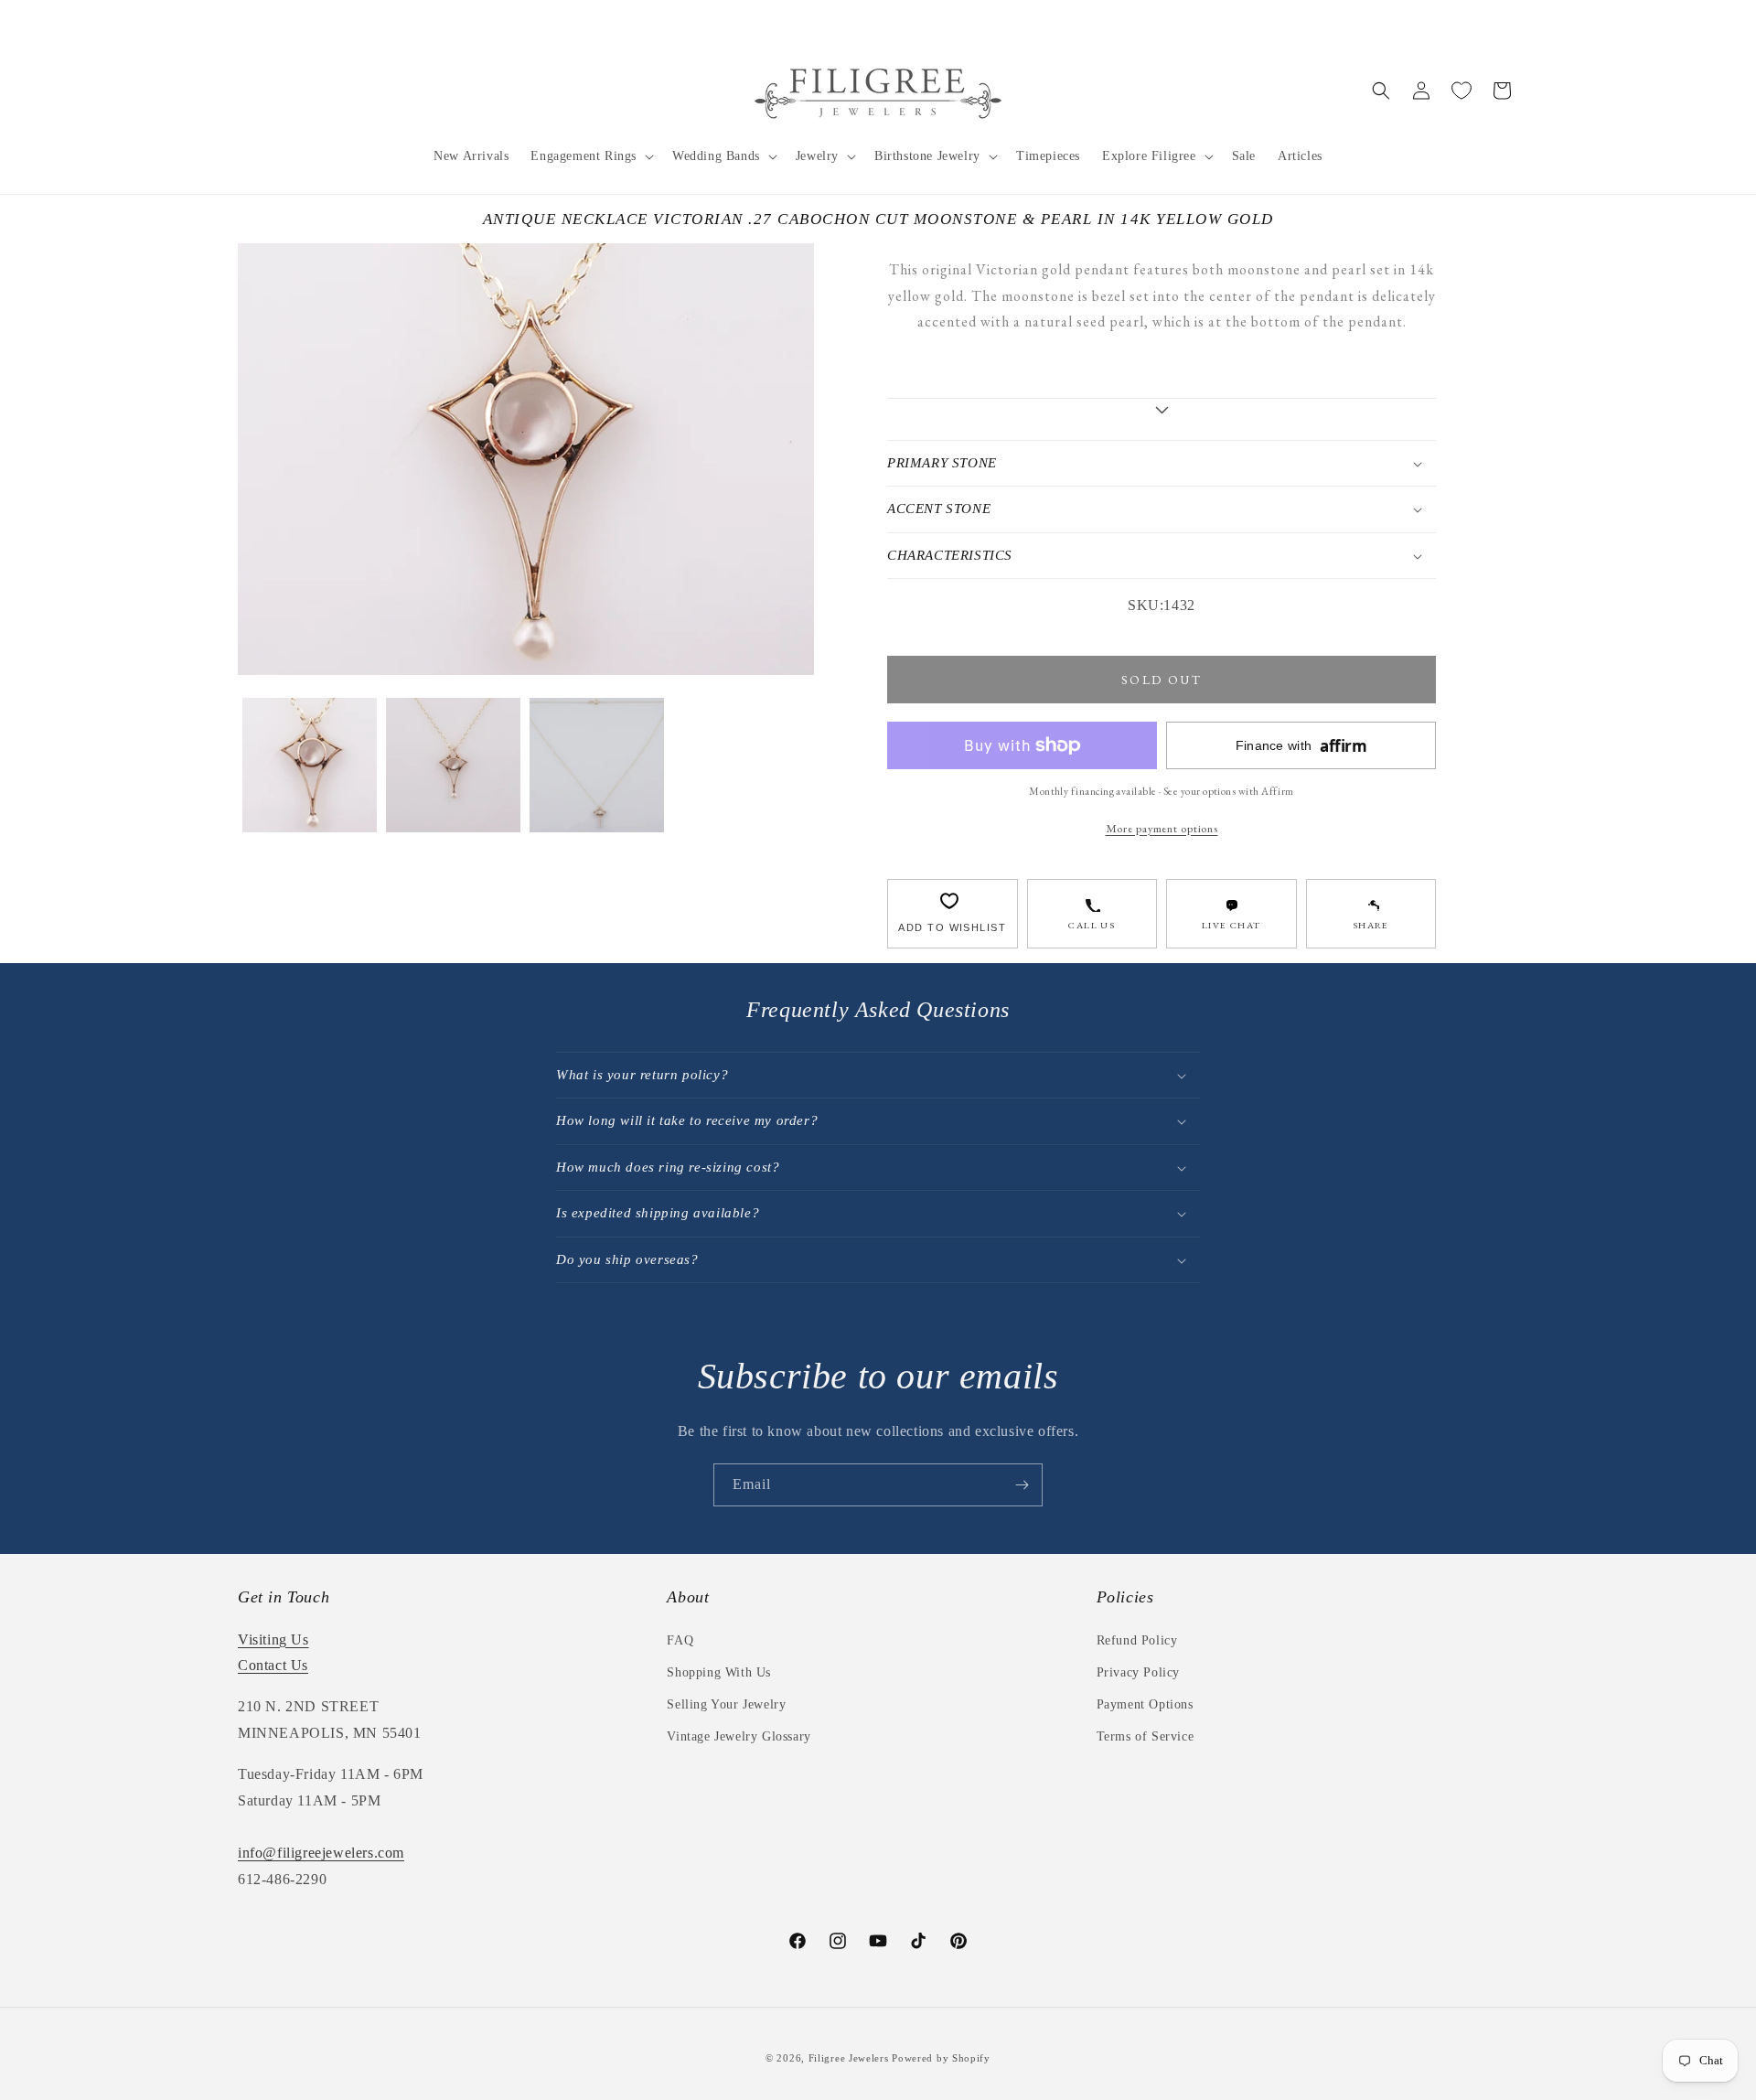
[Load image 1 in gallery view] (310, 765)
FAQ (680, 1640)
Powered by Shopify (941, 2058)
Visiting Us (273, 1639)
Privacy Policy (1138, 1672)
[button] (590, 156)
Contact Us (273, 1665)
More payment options (1162, 828)
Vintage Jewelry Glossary (739, 1736)
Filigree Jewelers (849, 2058)
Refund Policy (1137, 1640)
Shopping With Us (719, 1672)
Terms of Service (1146, 1736)
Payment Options (1145, 1704)
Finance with (1301, 746)
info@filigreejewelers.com (321, 1853)
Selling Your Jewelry (726, 1704)
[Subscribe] (1022, 1485)
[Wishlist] (1462, 91)
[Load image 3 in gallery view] (597, 765)
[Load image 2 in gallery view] (453, 765)
